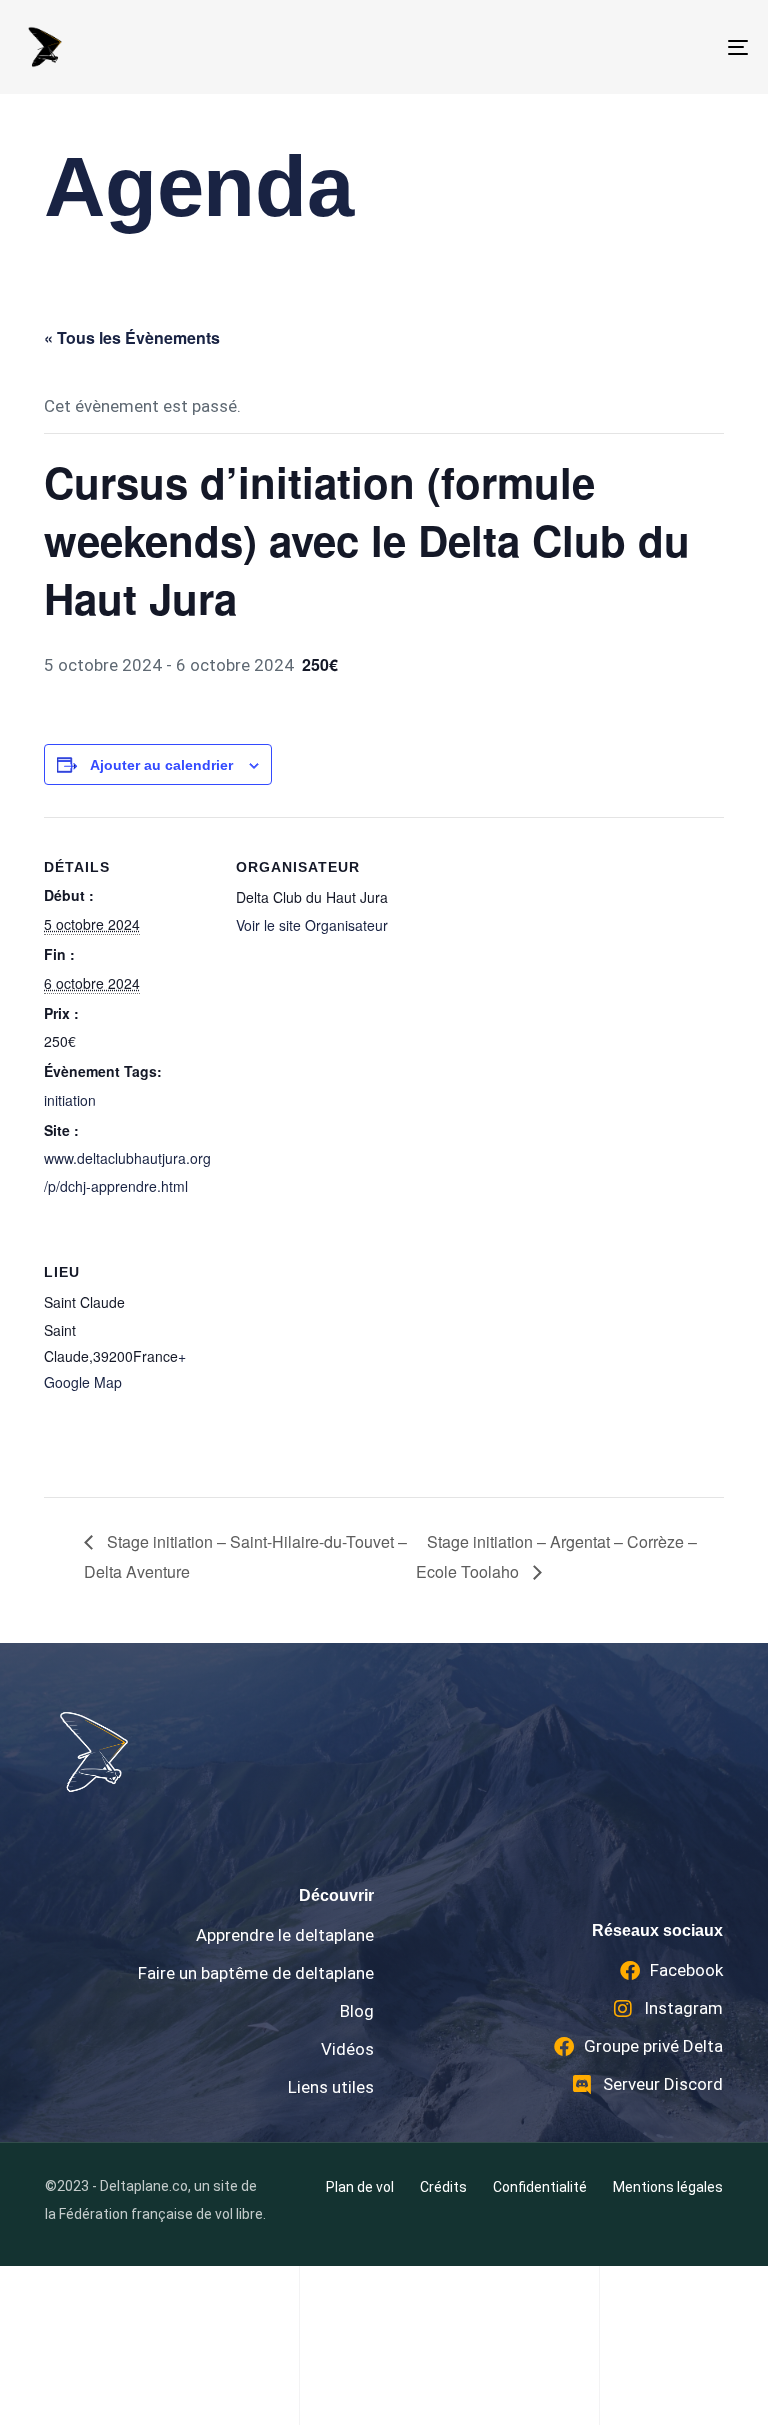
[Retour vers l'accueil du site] (174, 1752)
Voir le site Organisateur (312, 925)
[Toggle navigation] (626, 47)
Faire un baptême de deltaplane (256, 1973)
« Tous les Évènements (132, 337)
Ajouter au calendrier (161, 765)
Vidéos (347, 2049)
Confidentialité (540, 2187)
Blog (357, 2011)
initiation (70, 1100)
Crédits (443, 2187)
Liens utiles (331, 2087)
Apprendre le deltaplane (285, 1935)
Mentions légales (668, 2187)
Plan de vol (360, 2187)
